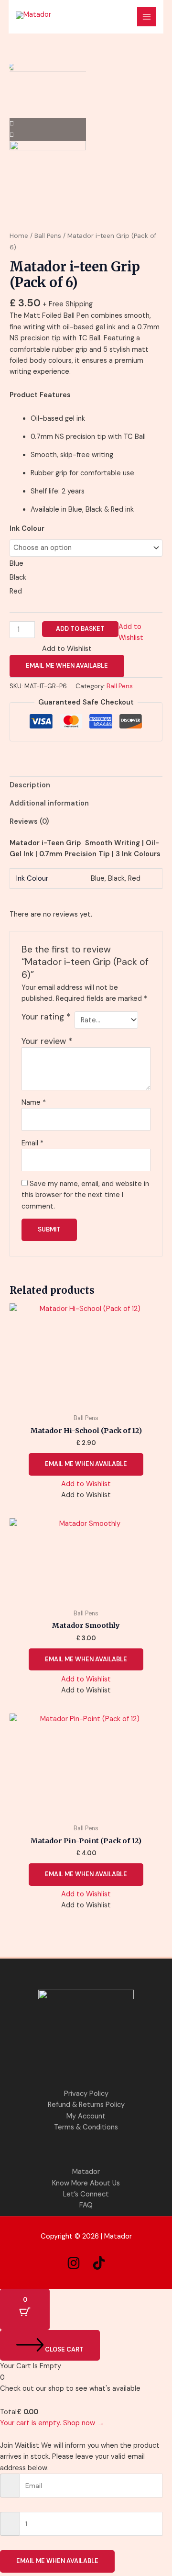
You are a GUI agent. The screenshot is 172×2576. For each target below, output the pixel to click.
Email (32, 1143)
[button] (86, 1484)
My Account (86, 2116)
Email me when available (67, 666)
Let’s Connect (86, 2194)
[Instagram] (74, 2263)
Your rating (46, 1017)
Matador (86, 2172)
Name (34, 1103)
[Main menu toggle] (147, 17)
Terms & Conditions (86, 2127)
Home (19, 236)
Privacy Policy (86, 2094)
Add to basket (80, 629)
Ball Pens (48, 236)
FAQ (86, 2205)
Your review (47, 1041)
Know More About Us (86, 2183)
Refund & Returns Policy (86, 2105)
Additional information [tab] (49, 803)
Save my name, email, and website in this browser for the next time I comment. (85, 1195)
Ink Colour (27, 529)
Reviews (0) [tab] (29, 822)
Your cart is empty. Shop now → (52, 2423)
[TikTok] (99, 2263)
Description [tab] (30, 785)
